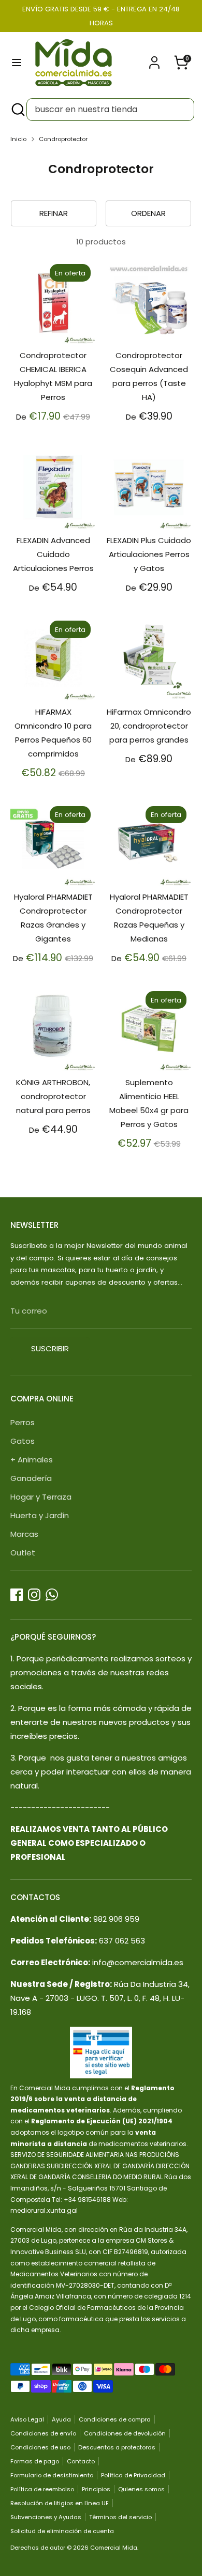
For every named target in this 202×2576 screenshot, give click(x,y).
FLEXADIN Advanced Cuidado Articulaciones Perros (53, 554)
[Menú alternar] (17, 63)
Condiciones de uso (40, 2447)
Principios (96, 2489)
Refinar (54, 213)
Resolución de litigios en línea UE (60, 2503)
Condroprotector (63, 139)
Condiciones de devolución (125, 2433)
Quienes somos (141, 2489)
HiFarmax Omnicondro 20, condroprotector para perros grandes (149, 726)
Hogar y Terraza (41, 1497)
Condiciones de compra (115, 2419)
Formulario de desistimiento (52, 2475)
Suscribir (50, 1348)
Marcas (24, 1534)
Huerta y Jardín (40, 1515)
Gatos (23, 1441)
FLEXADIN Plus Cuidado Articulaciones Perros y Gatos (149, 554)
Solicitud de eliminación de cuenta (62, 2531)
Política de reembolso (42, 2489)
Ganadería (31, 1478)
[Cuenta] (154, 59)
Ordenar (148, 213)
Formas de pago (35, 2461)
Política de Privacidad (133, 2475)
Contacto (81, 2461)
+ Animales (32, 1460)
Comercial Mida (114, 2548)
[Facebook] (17, 1595)
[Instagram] (34, 1595)
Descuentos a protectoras (117, 2447)
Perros (23, 1422)
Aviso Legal (27, 2419)
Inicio (18, 139)
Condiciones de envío (43, 2433)
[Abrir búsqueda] (17, 110)
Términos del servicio (120, 2517)
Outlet (23, 1553)
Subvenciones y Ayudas (46, 2517)
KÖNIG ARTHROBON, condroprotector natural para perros (53, 1096)
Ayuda (61, 2419)
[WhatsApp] (52, 1595)
